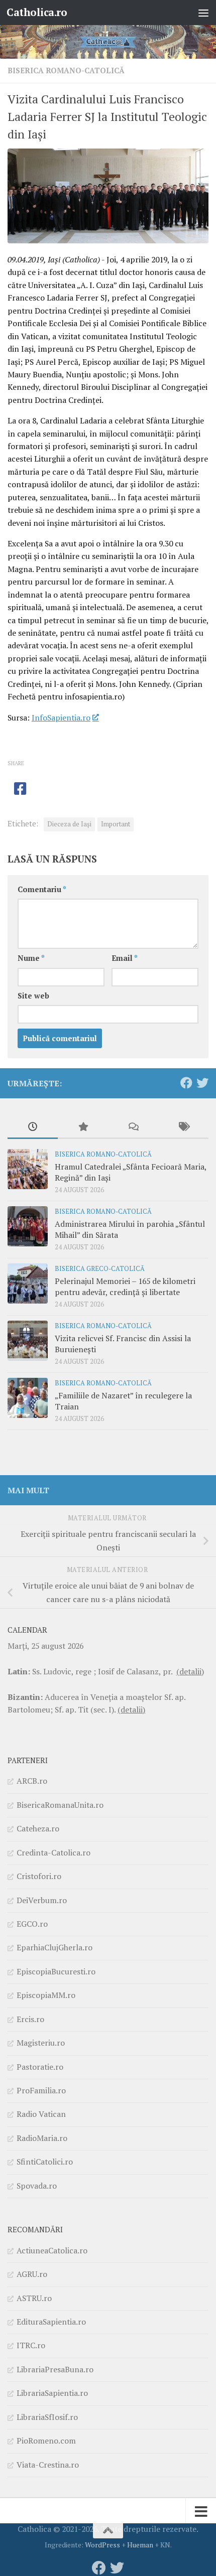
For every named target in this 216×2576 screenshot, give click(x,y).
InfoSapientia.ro (61, 718)
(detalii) (190, 1671)
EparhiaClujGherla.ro (55, 1947)
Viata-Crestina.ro (48, 2465)
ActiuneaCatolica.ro (52, 2250)
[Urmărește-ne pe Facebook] (186, 1083)
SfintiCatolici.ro (45, 2162)
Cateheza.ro (38, 1828)
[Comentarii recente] (133, 1127)
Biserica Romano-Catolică (66, 70)
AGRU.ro (32, 2274)
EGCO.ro (32, 1924)
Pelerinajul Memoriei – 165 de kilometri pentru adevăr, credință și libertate (125, 1286)
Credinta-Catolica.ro (53, 1852)
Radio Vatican (41, 2114)
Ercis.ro (30, 2019)
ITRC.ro (31, 2345)
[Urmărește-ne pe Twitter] (202, 1083)
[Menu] (203, 13)
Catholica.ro (37, 12)
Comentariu (42, 889)
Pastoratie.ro (40, 2067)
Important (116, 824)
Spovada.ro (37, 2186)
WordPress (102, 2545)
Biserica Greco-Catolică (100, 1269)
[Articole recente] (33, 1127)
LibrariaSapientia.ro (52, 2393)
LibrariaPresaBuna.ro (55, 2369)
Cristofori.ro (39, 1876)
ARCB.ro (32, 1781)
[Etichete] (183, 1127)
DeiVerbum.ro (42, 1900)
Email (125, 958)
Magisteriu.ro (41, 2043)
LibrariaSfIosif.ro (47, 2417)
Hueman (140, 2545)
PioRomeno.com (46, 2441)
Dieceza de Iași (69, 824)
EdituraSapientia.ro (51, 2322)
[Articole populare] (83, 1127)
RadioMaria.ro (42, 2138)
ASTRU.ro (34, 2298)
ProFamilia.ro (41, 2090)
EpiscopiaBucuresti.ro (56, 1971)
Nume (31, 958)
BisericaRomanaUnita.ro (60, 1805)
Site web (33, 996)
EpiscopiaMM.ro (46, 1995)
